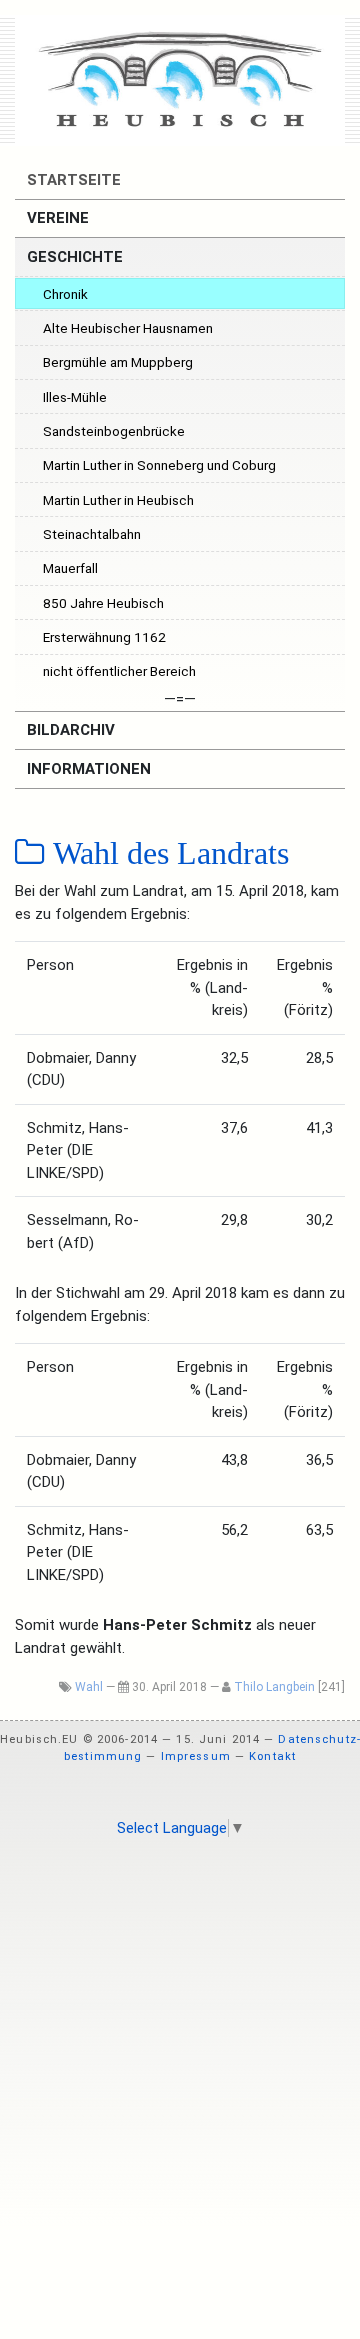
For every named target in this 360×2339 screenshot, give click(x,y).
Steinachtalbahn (92, 534)
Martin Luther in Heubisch (118, 500)
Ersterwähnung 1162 (104, 637)
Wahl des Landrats (167, 853)
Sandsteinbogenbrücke (114, 431)
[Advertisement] (180, 2042)
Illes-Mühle (75, 397)
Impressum (196, 1756)
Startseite (72, 180)
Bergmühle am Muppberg (118, 362)
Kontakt (272, 1756)
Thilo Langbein (274, 1687)
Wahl (89, 1687)
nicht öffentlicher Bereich (119, 671)
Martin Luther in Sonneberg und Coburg (159, 465)
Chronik (65, 294)
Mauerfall (70, 568)
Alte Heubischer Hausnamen (128, 328)
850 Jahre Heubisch (103, 603)
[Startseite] (180, 80)
